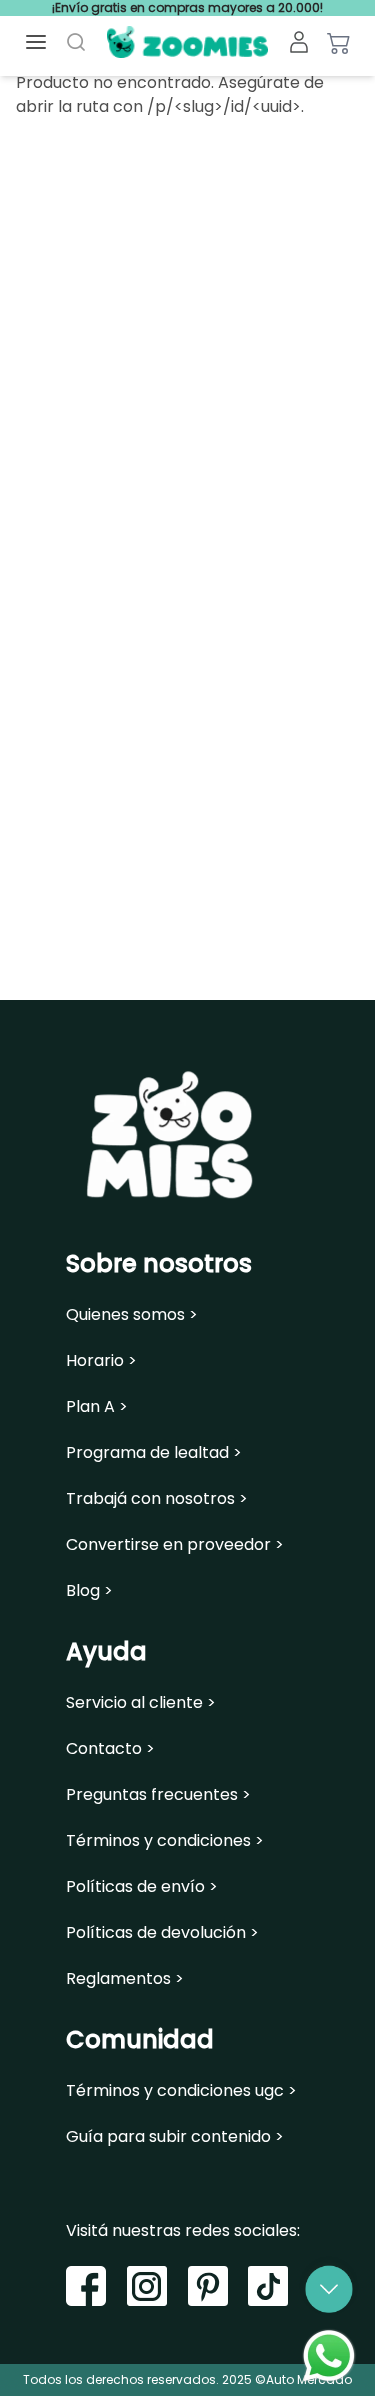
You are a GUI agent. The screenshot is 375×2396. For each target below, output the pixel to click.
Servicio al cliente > (141, 1703)
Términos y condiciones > (165, 1841)
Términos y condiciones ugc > (181, 2091)
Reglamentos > (125, 1979)
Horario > (101, 1361)
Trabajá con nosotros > (157, 1499)
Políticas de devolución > (162, 1933)
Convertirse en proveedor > (175, 1545)
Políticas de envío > (142, 1887)
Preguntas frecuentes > (158, 1795)
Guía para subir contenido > (175, 2137)
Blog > (89, 1591)
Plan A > (97, 1407)
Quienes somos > (132, 1315)
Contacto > (110, 1749)
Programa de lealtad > (154, 1453)
